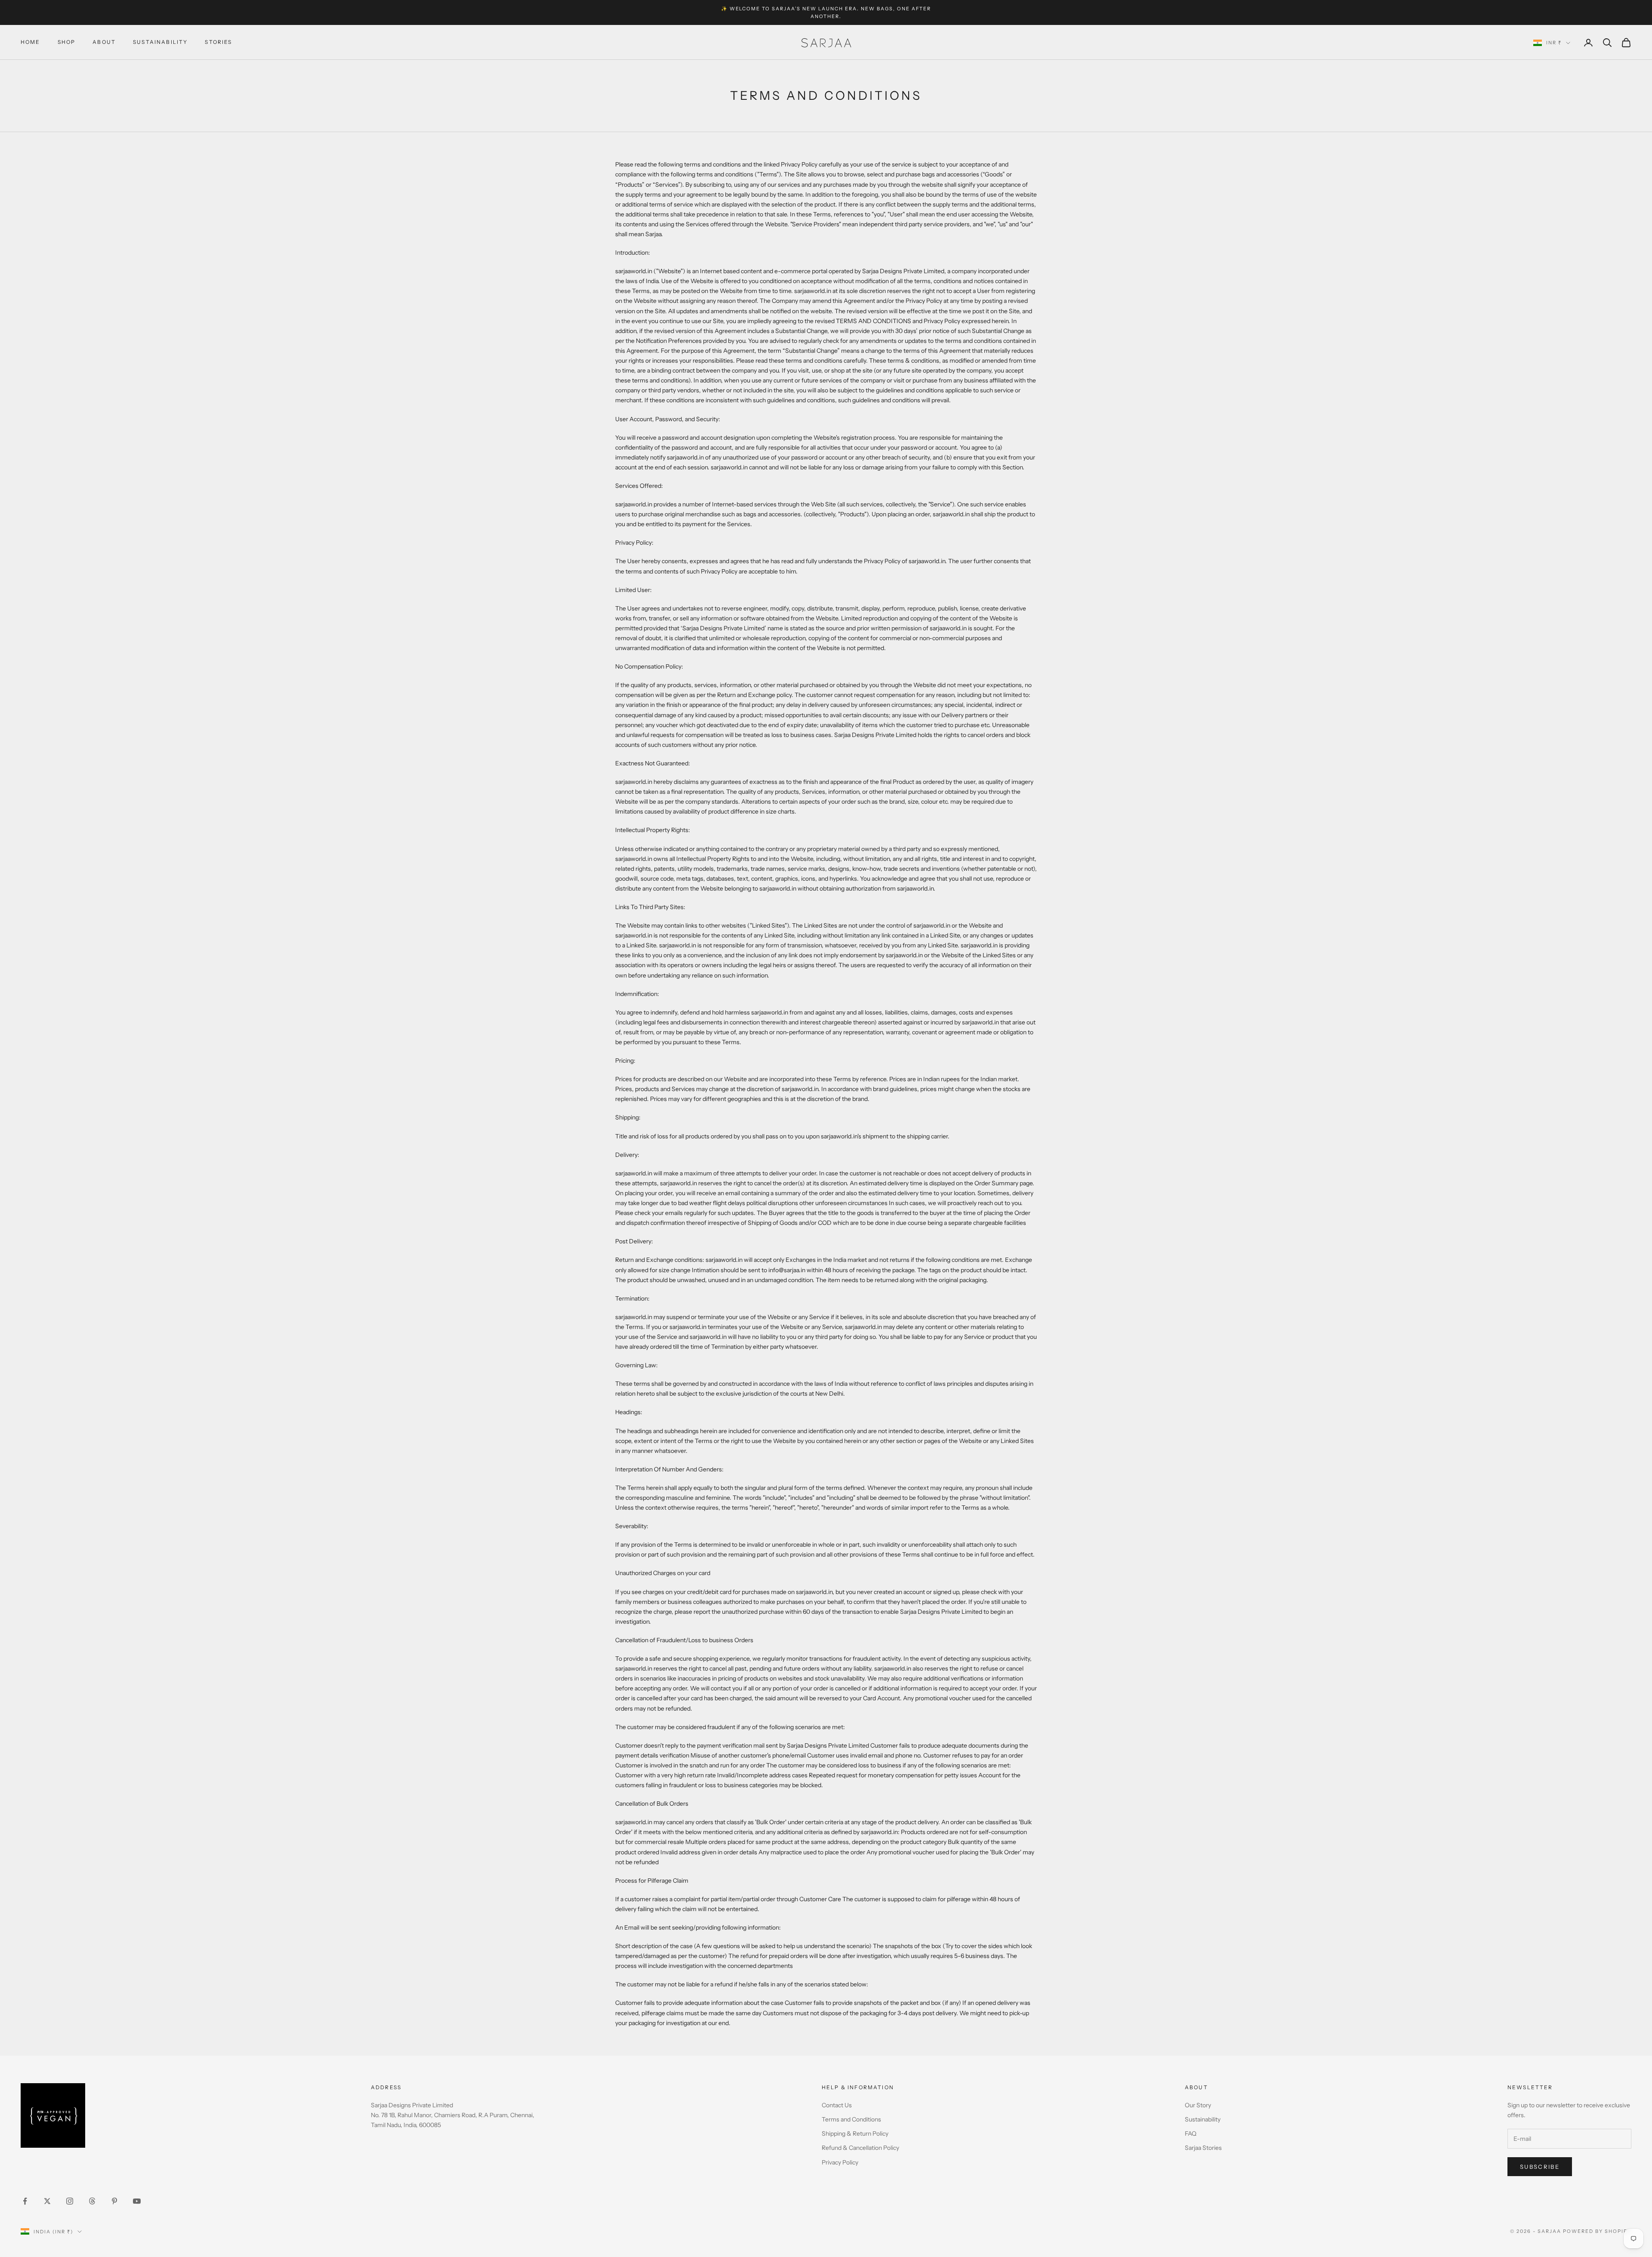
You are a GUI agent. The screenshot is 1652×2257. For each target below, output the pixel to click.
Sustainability (160, 42)
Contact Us (837, 2105)
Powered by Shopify (1597, 2231)
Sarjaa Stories (1203, 2148)
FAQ (1191, 2134)
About (104, 42)
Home (31, 42)
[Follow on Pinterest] (114, 2201)
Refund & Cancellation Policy (860, 2148)
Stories (218, 42)
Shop (67, 42)
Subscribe (1540, 2167)
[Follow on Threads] (92, 2201)
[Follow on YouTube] (137, 2201)
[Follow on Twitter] (47, 2201)
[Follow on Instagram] (70, 2201)
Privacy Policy (840, 2162)
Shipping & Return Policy (855, 2134)
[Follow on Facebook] (25, 2201)
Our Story (1198, 2105)
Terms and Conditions (851, 2119)
